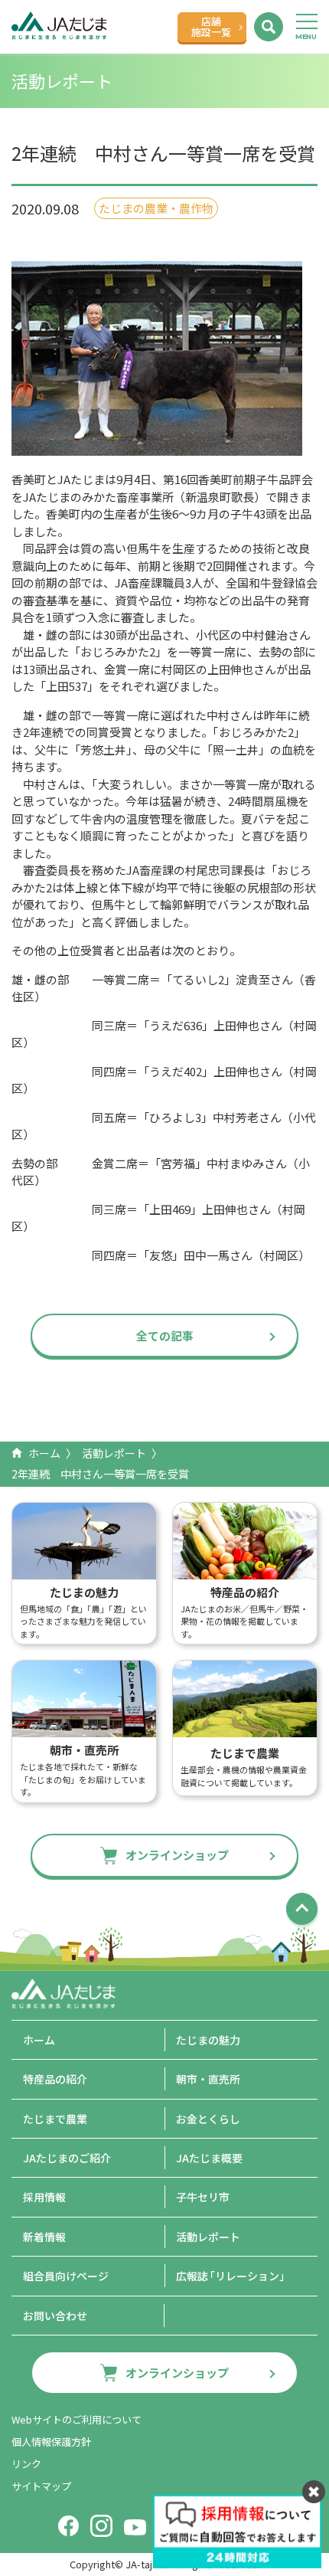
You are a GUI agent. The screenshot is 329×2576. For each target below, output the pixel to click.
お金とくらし (208, 2119)
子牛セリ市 (203, 2197)
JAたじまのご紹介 (67, 2158)
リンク (26, 2464)
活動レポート (114, 1453)
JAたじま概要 (209, 2158)
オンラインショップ (177, 1855)
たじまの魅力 (208, 2040)
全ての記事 (165, 1335)
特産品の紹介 (55, 2079)
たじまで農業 (55, 2119)
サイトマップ (41, 2486)
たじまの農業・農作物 (156, 208)
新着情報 (44, 2237)
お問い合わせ (55, 2316)
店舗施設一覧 (211, 26)
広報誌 (233, 2276)
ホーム (44, 1453)
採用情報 (44, 2197)
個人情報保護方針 (51, 2442)
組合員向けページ (66, 2276)
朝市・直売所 (208, 2079)
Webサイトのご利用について (77, 2419)
